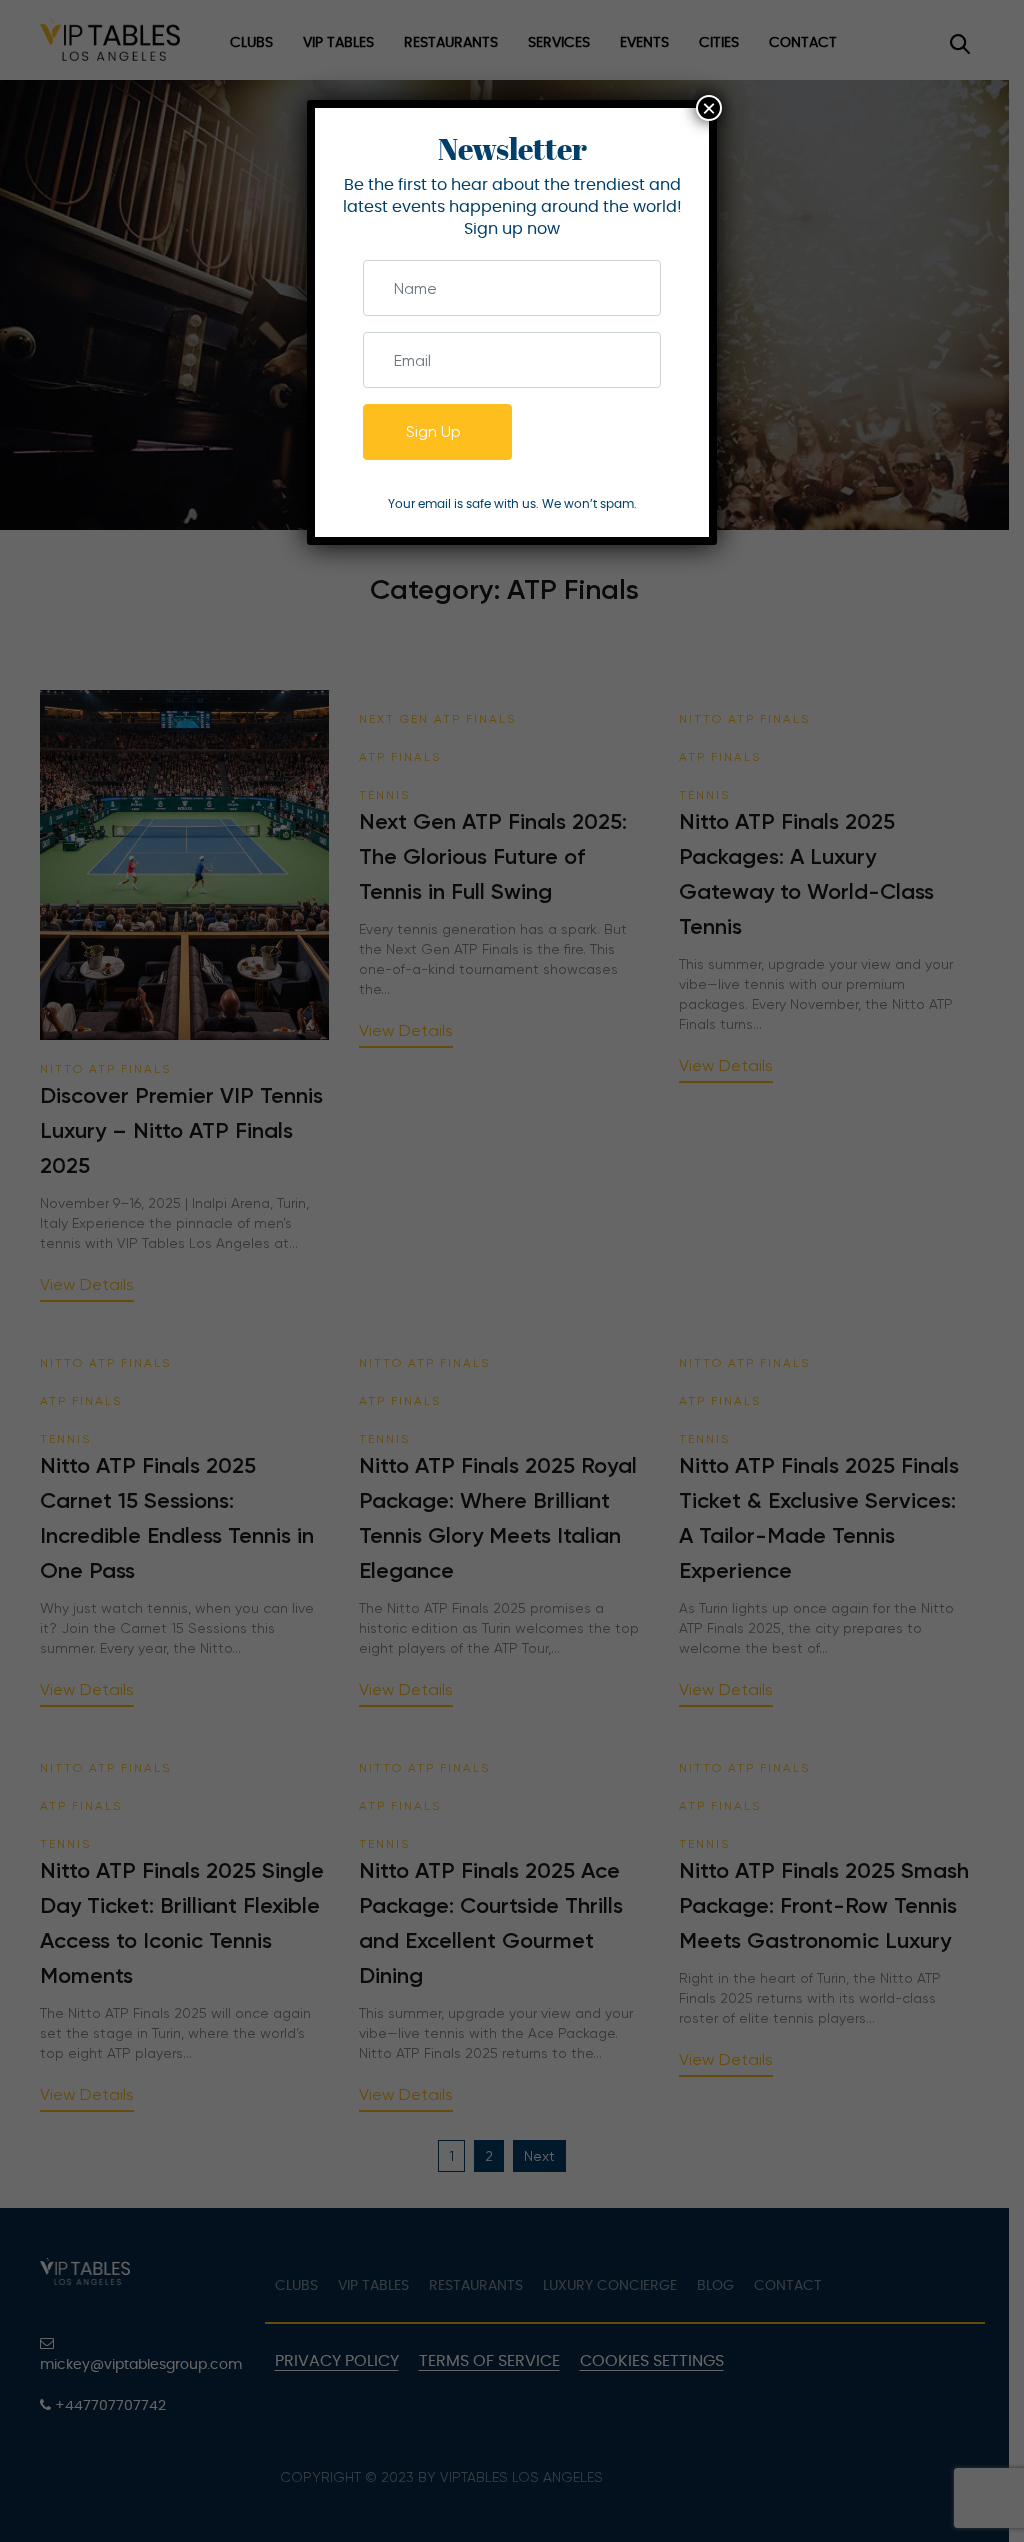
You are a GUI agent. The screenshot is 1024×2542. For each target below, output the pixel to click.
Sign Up (433, 431)
